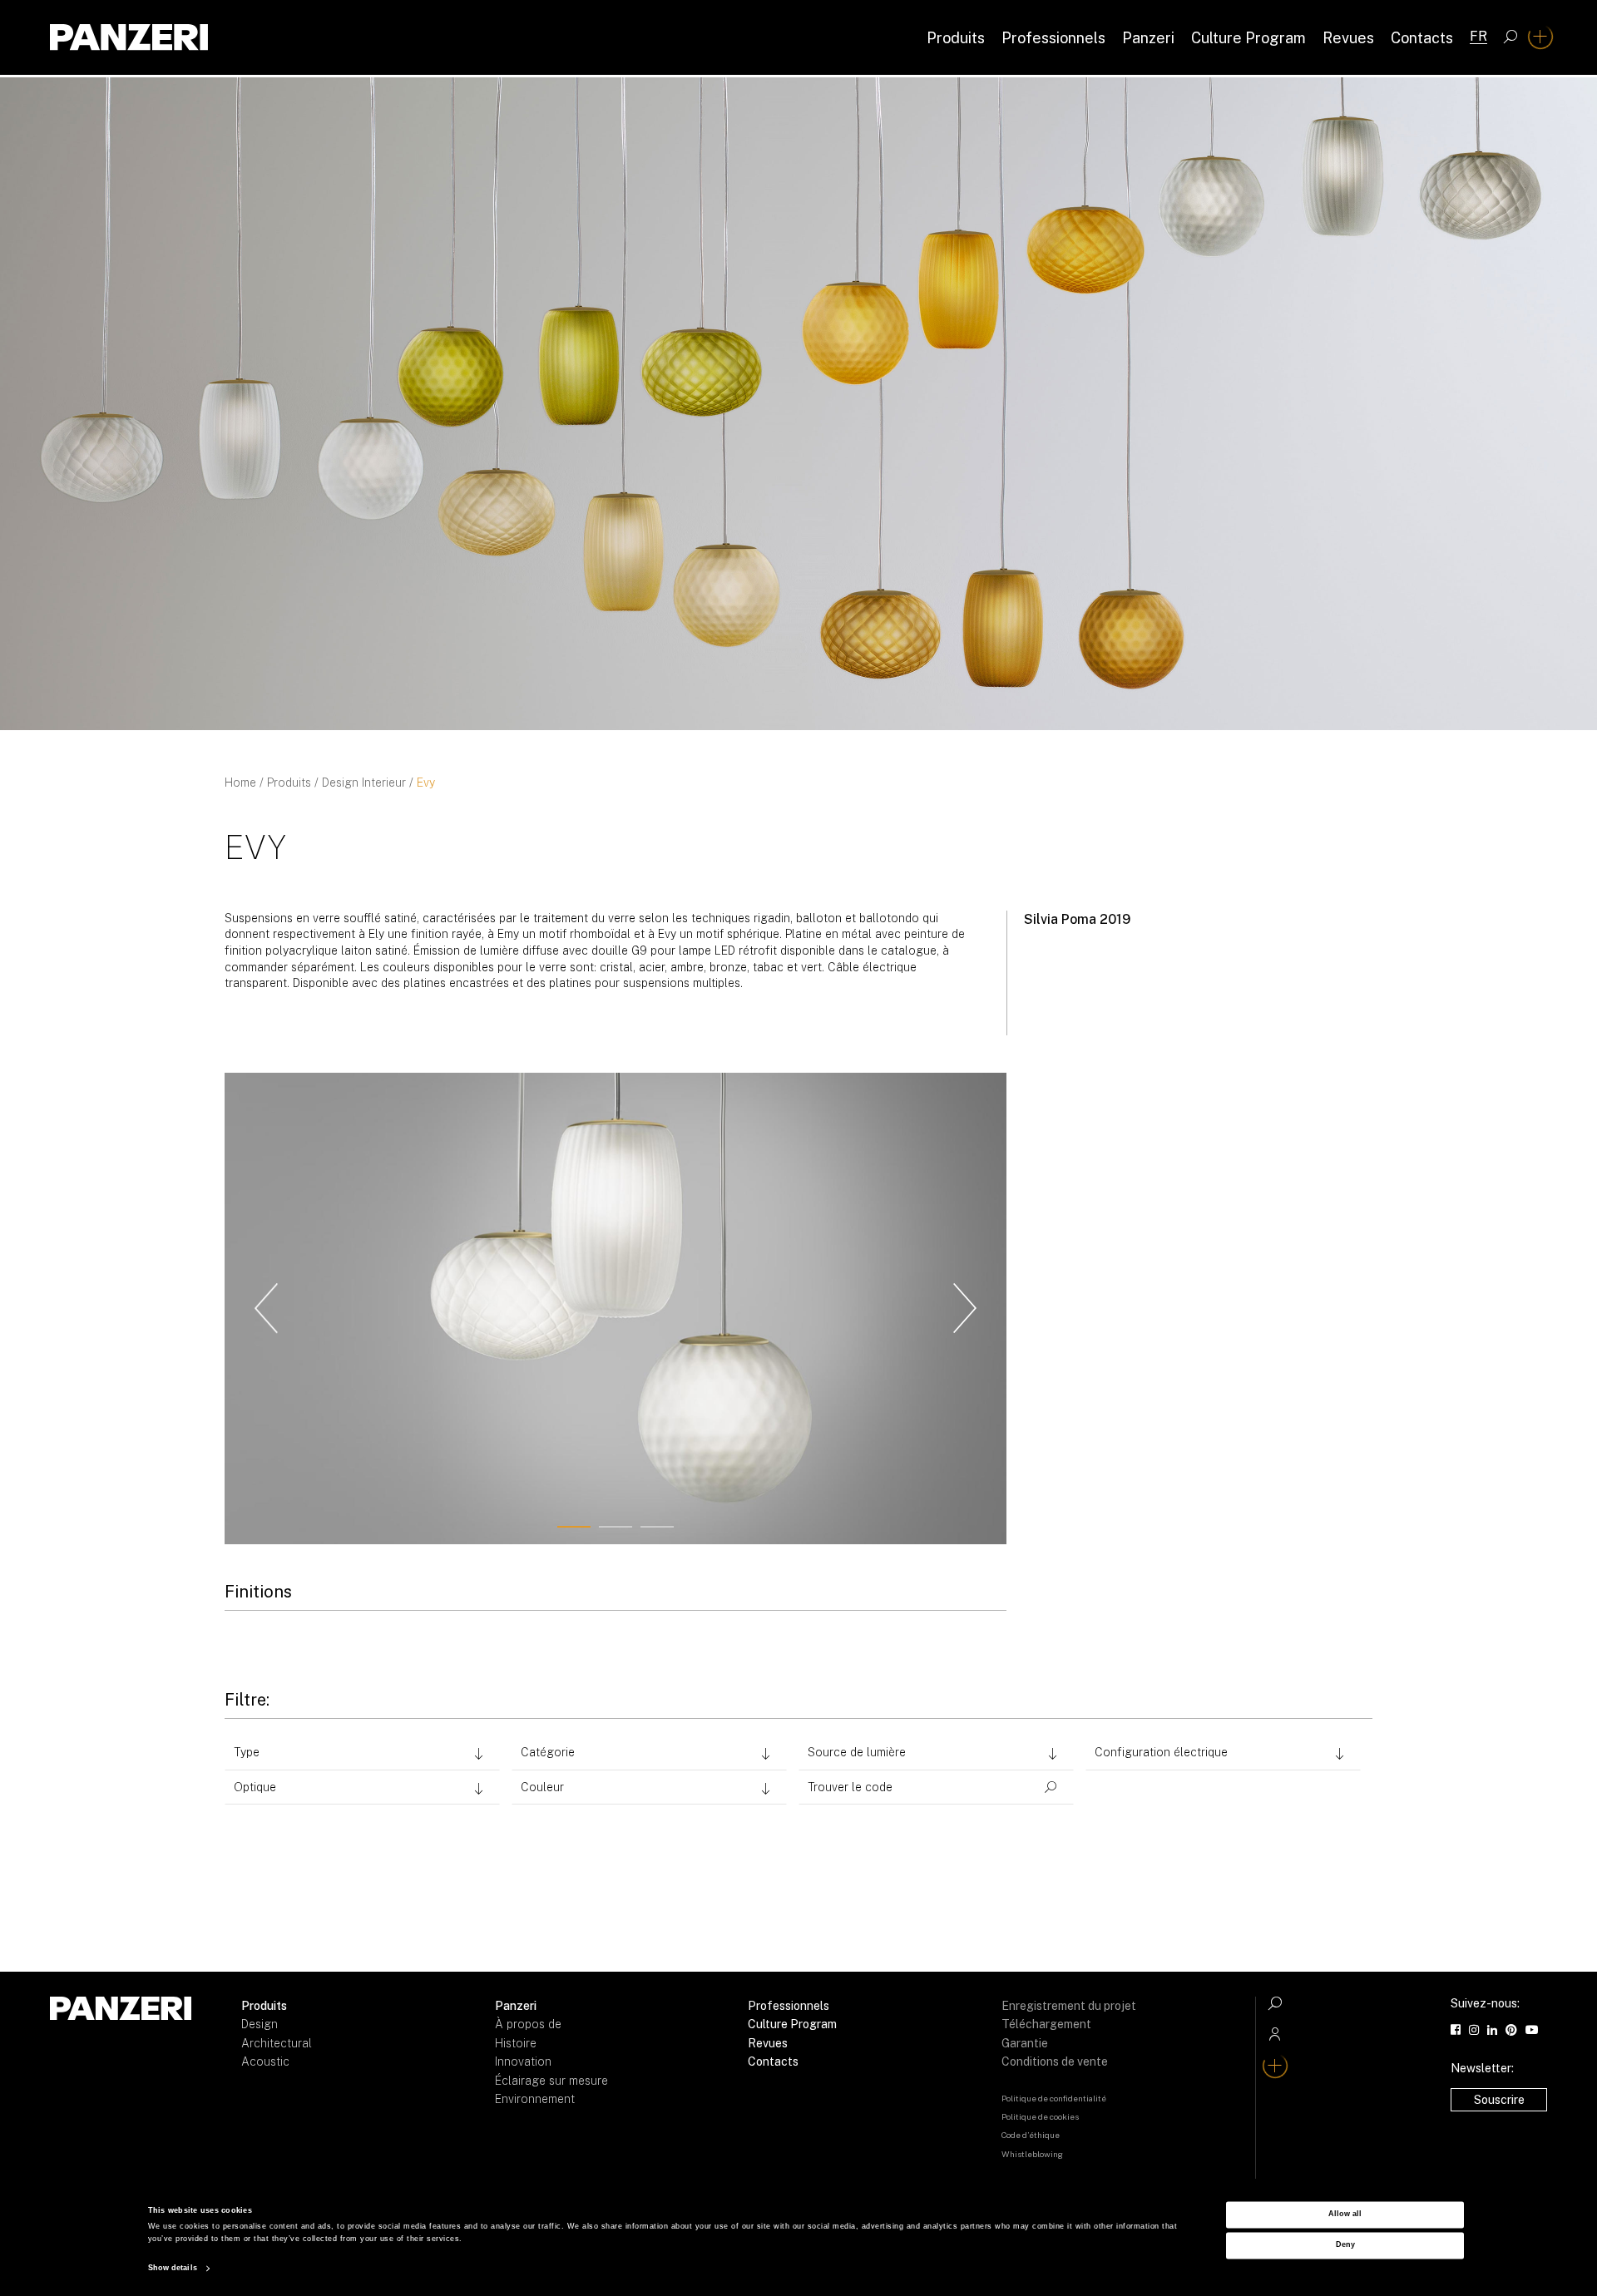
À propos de (528, 2024)
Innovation (523, 2061)
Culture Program (1248, 38)
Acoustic (265, 2061)
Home (240, 783)
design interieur (364, 783)
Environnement (535, 2099)
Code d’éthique (1031, 2135)
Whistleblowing (1032, 2154)
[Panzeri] (129, 37)
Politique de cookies (1040, 2116)
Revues (1348, 38)
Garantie (1025, 2043)
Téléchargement (1046, 2024)
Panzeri (1148, 38)
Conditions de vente (1055, 2061)
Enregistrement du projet (1069, 2006)
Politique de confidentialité (1054, 2098)
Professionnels (1053, 38)
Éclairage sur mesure (551, 2081)
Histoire (516, 2043)
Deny (1345, 2245)
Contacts (1422, 38)
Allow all (1345, 2215)
